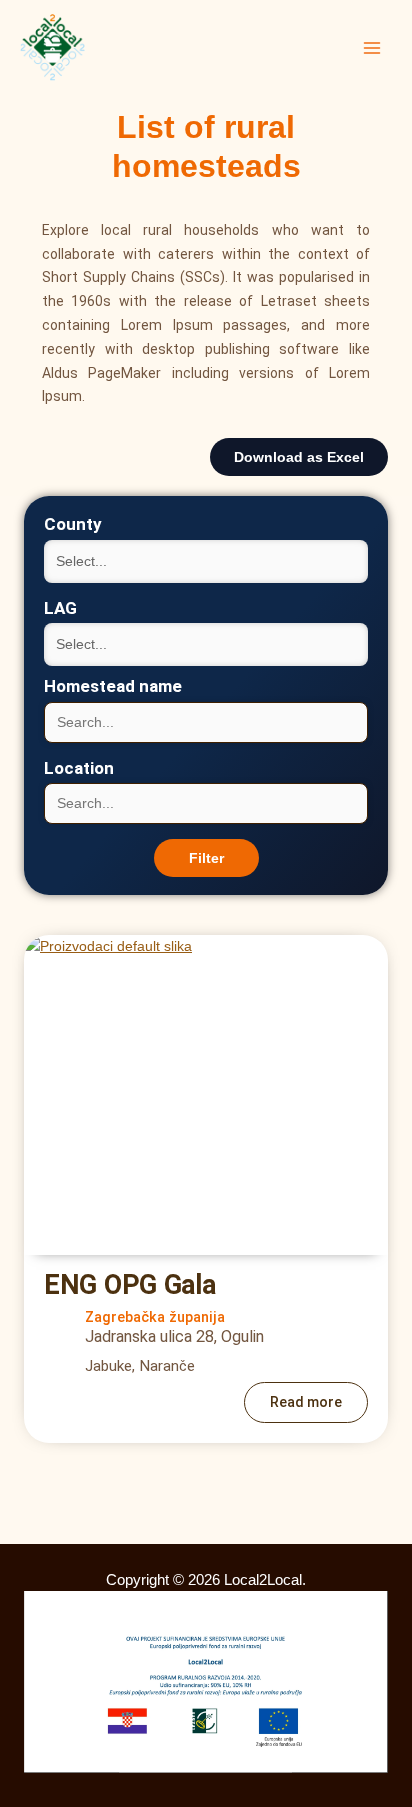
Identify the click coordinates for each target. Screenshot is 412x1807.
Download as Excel (299, 457)
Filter (206, 858)
